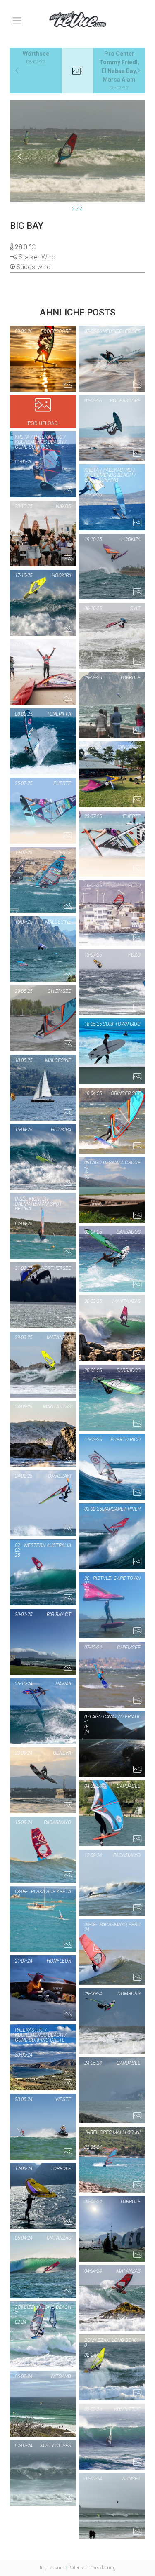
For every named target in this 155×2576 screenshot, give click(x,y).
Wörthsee (36, 58)
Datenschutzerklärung (92, 2568)
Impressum (52, 2568)
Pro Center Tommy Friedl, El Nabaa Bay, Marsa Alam (119, 71)
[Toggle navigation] (17, 21)
